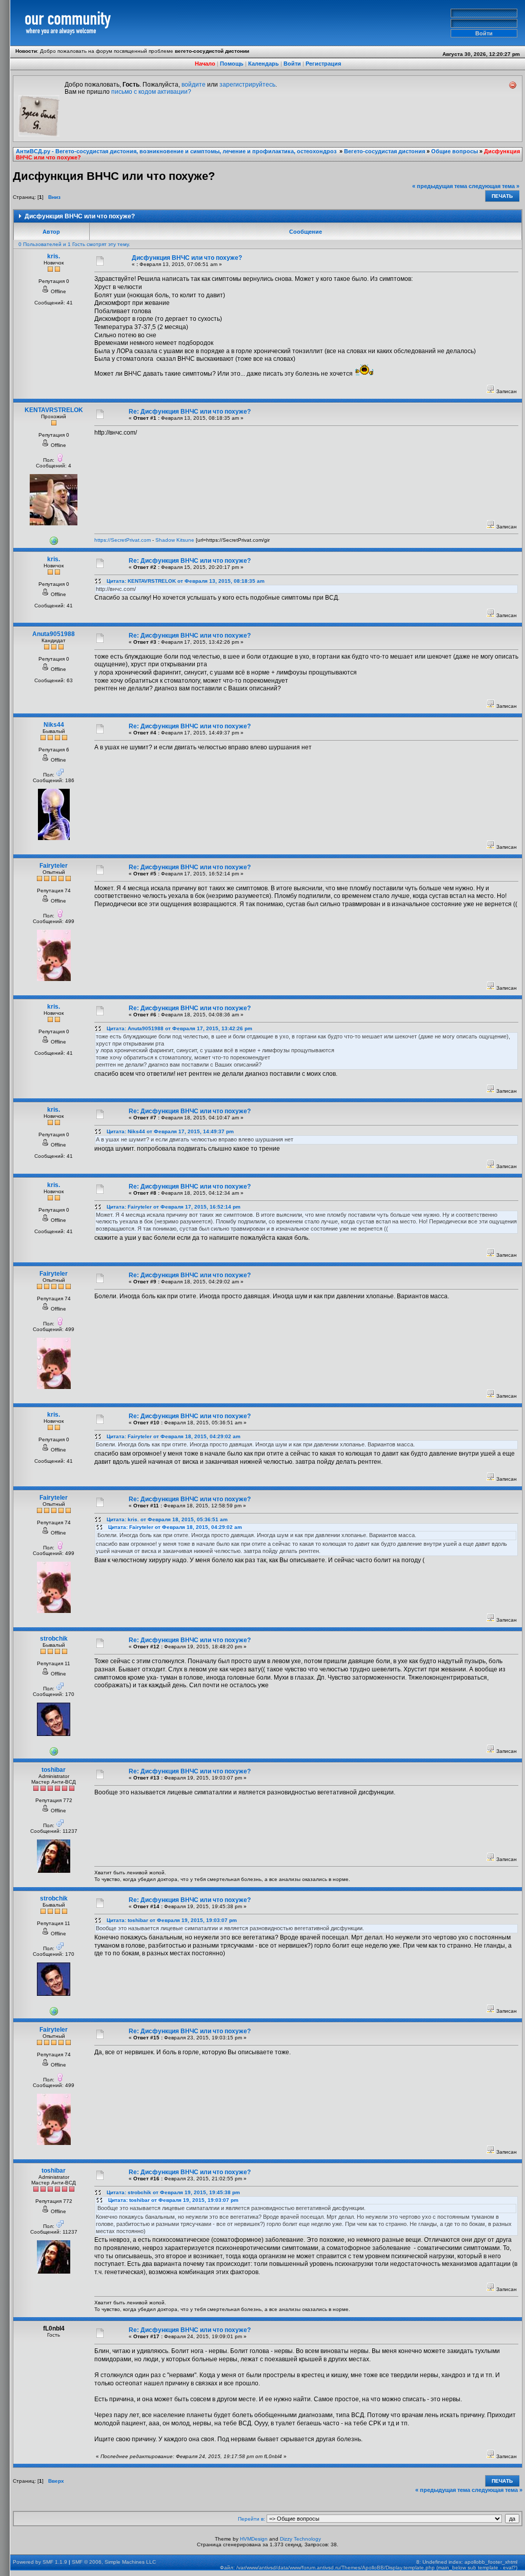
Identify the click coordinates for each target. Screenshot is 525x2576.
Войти (292, 64)
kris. (54, 256)
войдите (194, 85)
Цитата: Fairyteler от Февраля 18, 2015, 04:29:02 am (174, 1436)
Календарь (264, 64)
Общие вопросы (455, 151)
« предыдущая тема (440, 186)
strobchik (54, 1639)
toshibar (54, 1770)
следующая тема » (494, 186)
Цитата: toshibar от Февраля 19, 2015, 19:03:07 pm (172, 1920)
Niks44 (54, 725)
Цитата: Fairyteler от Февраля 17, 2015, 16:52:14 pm (174, 1207)
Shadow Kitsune (175, 540)
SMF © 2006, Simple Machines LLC (114, 2562)
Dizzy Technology (300, 2539)
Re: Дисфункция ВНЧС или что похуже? (190, 412)
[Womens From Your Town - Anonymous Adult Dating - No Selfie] (54, 543)
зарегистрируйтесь (247, 85)
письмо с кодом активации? (151, 92)
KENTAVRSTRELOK (54, 410)
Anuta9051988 (54, 634)
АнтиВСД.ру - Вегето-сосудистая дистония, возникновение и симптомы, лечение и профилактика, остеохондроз (177, 151)
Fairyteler (54, 866)
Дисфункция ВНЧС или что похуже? (187, 258)
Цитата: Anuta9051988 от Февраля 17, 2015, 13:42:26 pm (179, 1028)
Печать (502, 196)
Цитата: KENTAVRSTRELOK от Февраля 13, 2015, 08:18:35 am (186, 581)
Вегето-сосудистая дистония (385, 151)
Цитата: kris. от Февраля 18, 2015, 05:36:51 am (167, 1519)
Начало (205, 64)
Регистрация (323, 64)
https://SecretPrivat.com (123, 540)
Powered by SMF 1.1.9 (40, 2562)
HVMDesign (254, 2539)
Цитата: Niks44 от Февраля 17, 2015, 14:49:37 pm (170, 1131)
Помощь (232, 64)
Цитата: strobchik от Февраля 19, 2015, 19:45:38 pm (173, 2192)
